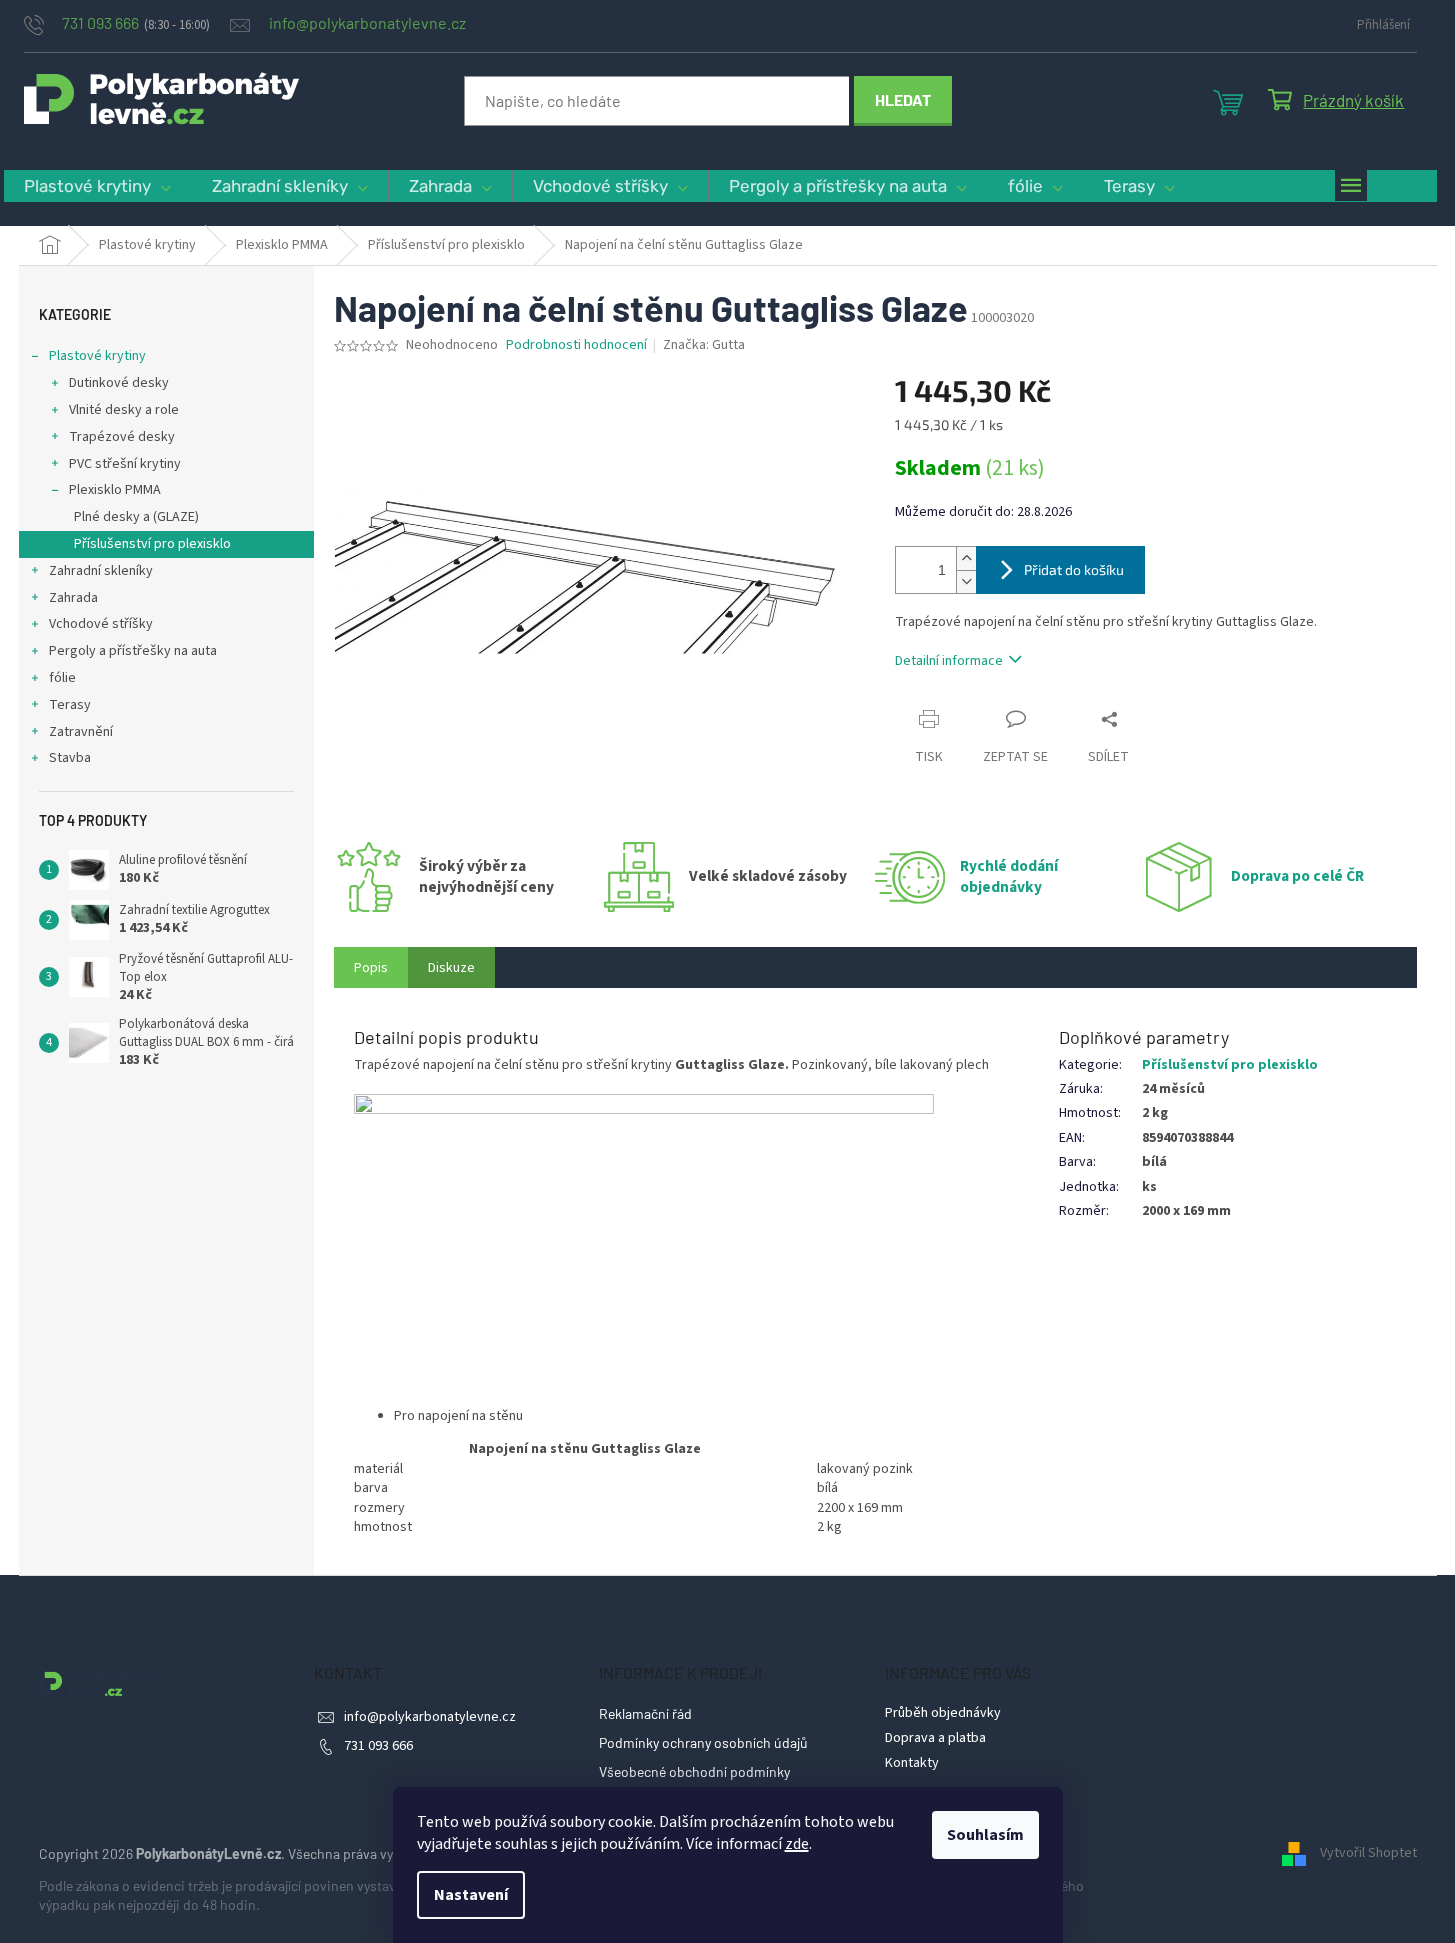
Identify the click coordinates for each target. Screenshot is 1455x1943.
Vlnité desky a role (124, 410)
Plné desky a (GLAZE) (136, 517)
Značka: (704, 345)
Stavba (70, 758)
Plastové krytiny (97, 356)
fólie (62, 678)
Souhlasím (985, 1835)
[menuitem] (97, 186)
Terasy (70, 705)
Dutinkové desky (119, 383)
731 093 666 (378, 1746)
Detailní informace (949, 661)
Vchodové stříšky (101, 624)
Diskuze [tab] (451, 968)
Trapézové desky (122, 437)
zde (797, 1844)
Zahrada (73, 598)
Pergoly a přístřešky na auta (133, 651)
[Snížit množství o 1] (966, 581)
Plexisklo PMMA (115, 490)
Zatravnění (81, 732)
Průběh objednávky (943, 1713)
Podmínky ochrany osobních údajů (703, 1742)
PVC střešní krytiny (125, 464)
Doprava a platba (935, 1738)
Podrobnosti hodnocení (576, 345)
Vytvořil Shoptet (1368, 1854)
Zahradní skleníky (101, 571)
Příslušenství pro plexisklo (152, 544)
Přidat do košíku (1074, 569)
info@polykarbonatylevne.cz (430, 1717)
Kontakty (912, 1763)
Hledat (903, 99)
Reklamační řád (645, 1713)
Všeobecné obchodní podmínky (694, 1771)
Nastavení (471, 1895)
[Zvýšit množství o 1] (966, 558)
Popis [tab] (371, 968)
